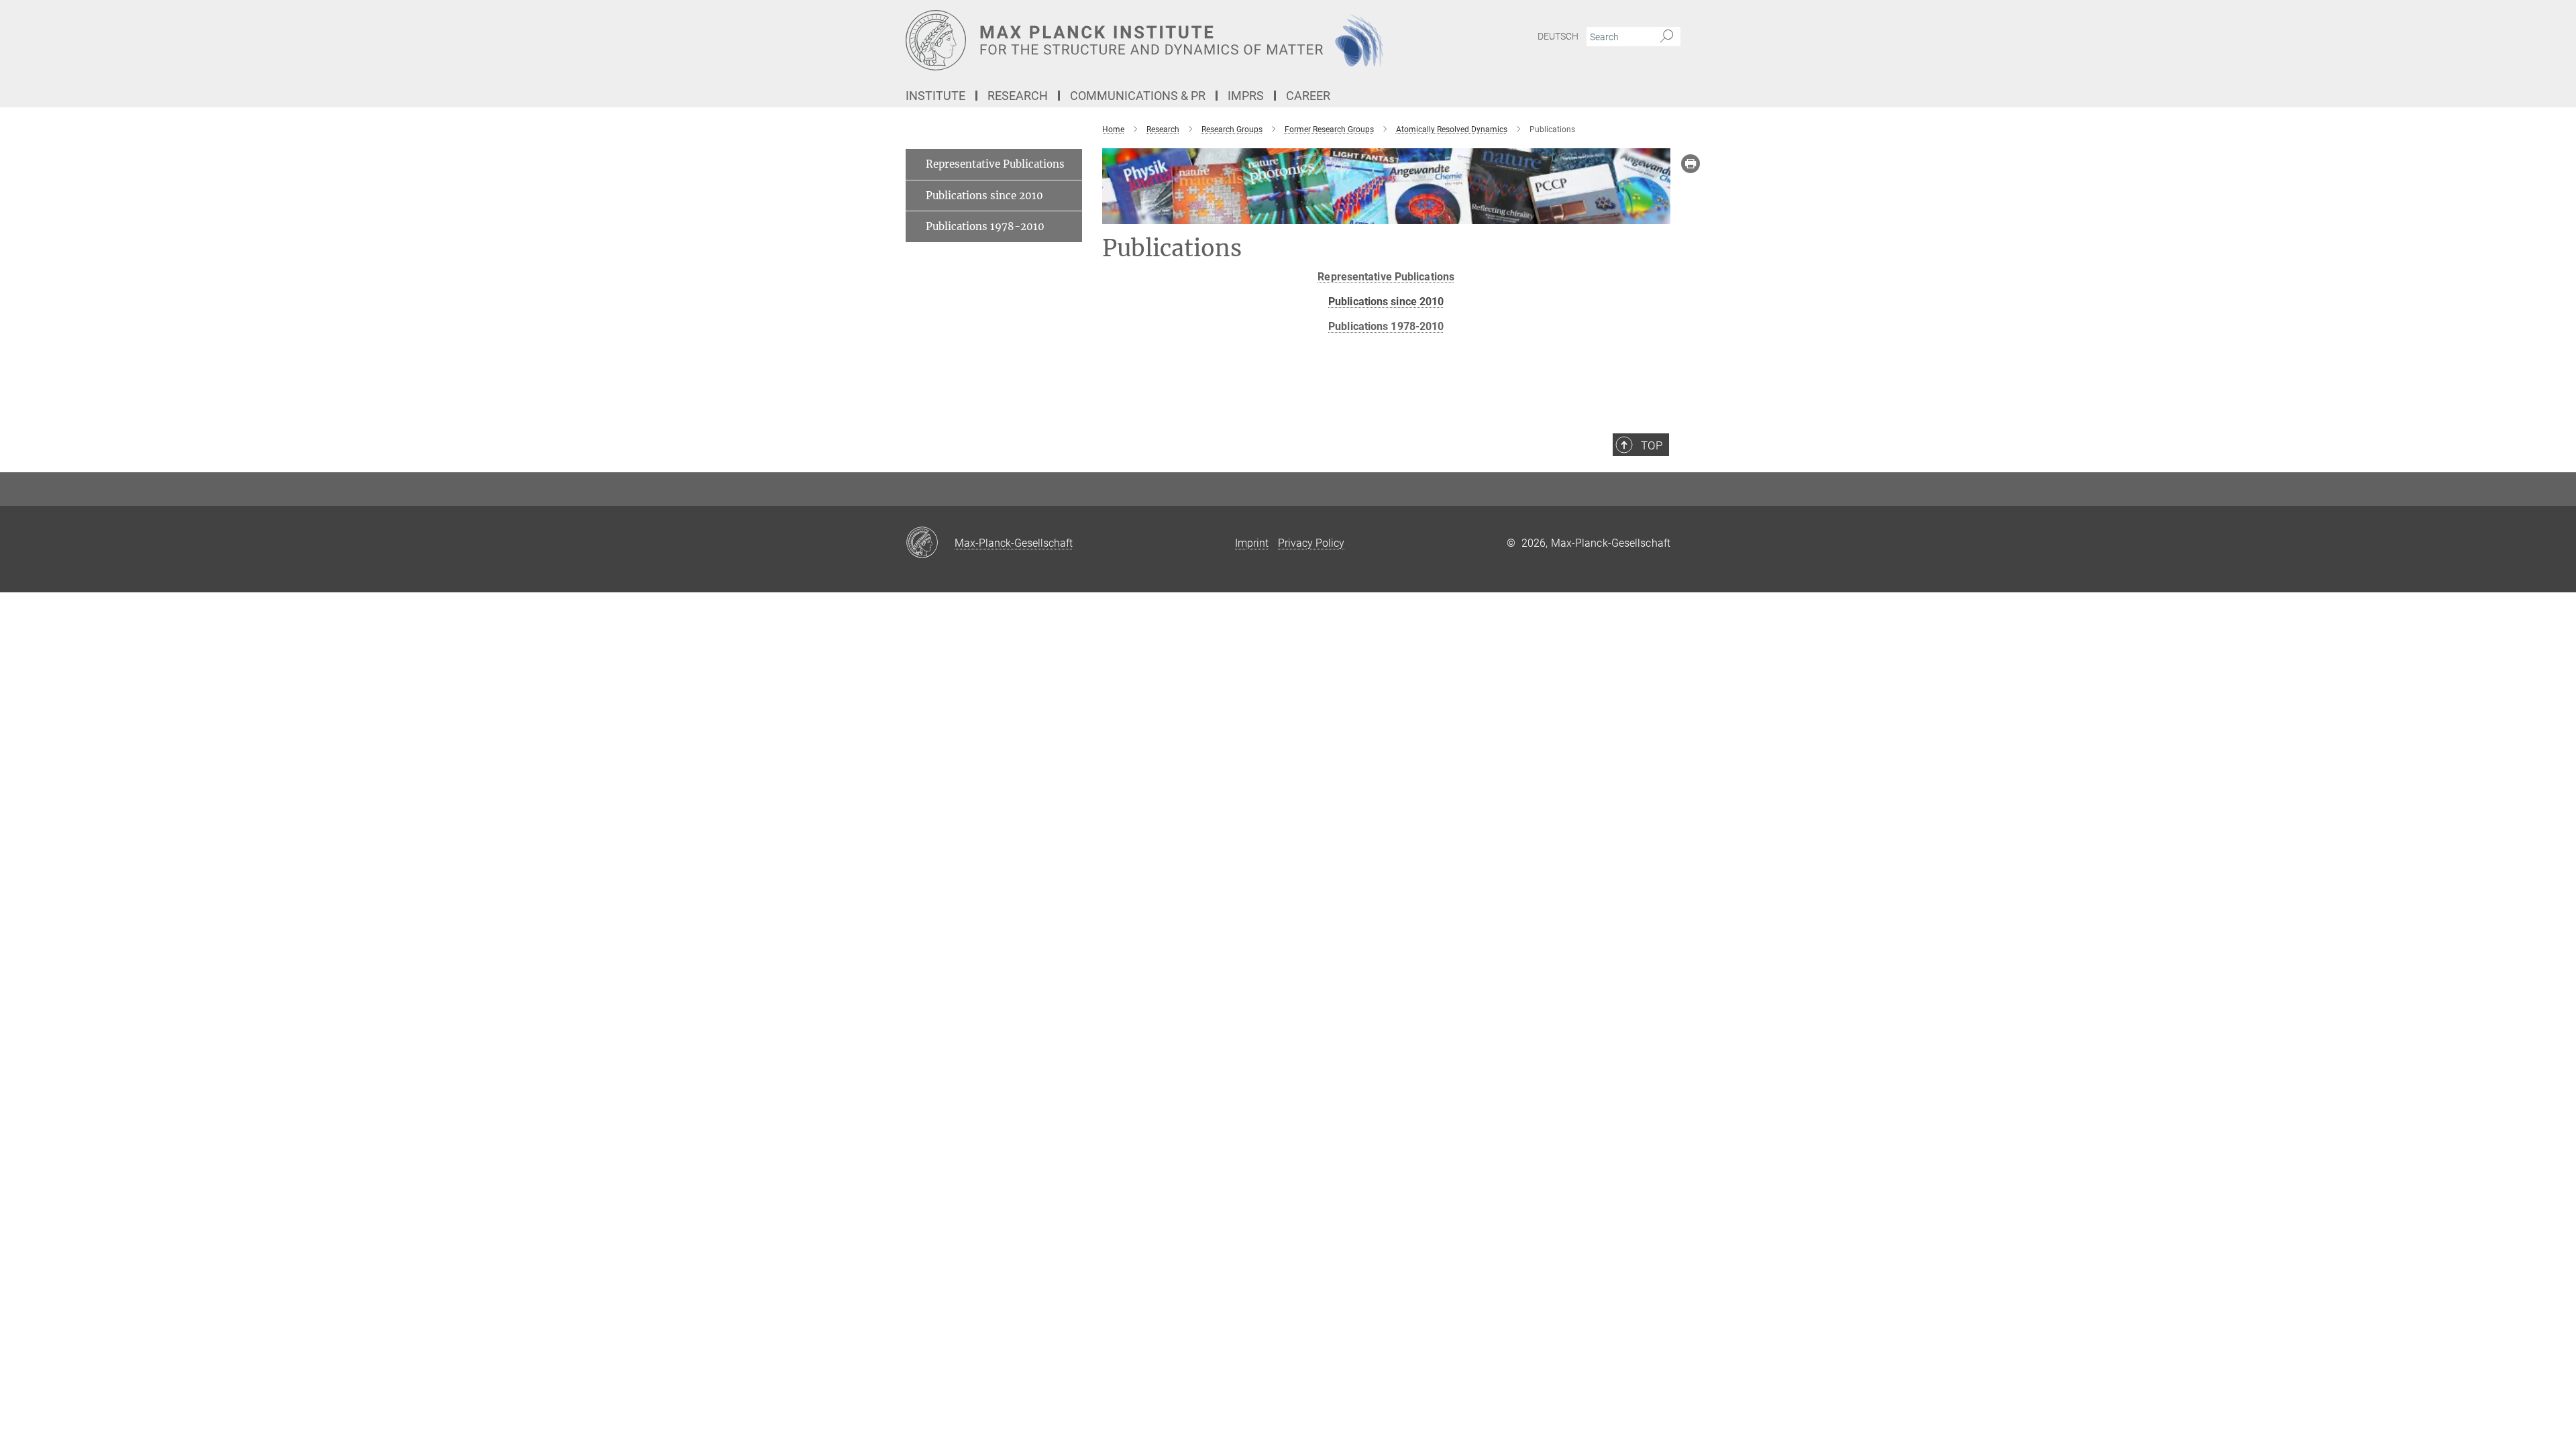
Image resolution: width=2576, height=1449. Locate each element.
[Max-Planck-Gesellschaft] (930, 543)
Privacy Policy (1311, 543)
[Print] (1690, 164)
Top (1652, 445)
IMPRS (1246, 96)
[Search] (1667, 37)
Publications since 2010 (984, 196)
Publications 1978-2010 (1386, 326)
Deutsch (1558, 36)
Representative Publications (1386, 277)
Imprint (1252, 543)
